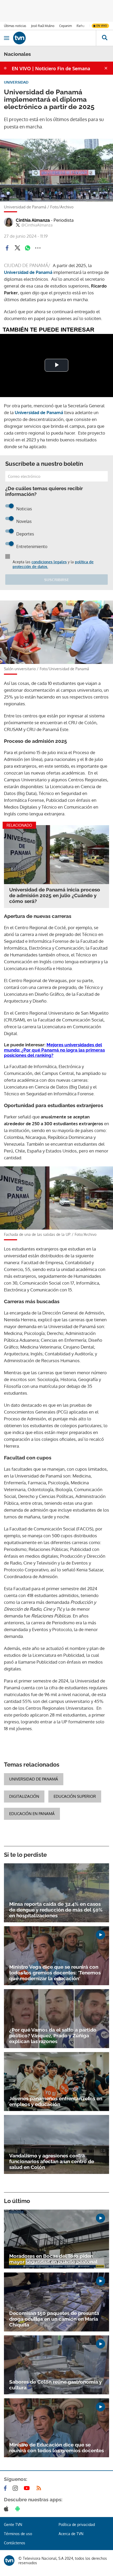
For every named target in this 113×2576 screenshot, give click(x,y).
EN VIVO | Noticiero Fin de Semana (51, 68)
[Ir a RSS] (40, 2488)
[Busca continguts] (104, 38)
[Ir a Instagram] (16, 2488)
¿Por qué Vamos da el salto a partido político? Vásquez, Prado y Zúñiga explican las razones (53, 2036)
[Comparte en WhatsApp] (28, 248)
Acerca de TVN (71, 2534)
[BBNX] (9, 2561)
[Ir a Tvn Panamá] (55, 38)
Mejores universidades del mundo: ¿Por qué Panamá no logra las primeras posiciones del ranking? (54, 1050)
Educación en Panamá (32, 1814)
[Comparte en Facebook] (7, 248)
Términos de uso (18, 2534)
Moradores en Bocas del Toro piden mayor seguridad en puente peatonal (53, 2259)
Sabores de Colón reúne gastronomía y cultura (55, 2385)
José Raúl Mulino (43, 26)
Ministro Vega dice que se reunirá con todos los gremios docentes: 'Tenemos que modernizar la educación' (55, 1973)
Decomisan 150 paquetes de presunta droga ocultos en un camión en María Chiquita (54, 2319)
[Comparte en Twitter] (17, 248)
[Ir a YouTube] (28, 2488)
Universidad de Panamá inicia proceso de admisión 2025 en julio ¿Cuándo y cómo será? (55, 895)
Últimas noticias (15, 26)
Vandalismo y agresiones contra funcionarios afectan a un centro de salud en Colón (52, 2161)
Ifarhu (80, 26)
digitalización (24, 1796)
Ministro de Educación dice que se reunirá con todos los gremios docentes (56, 2448)
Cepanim (65, 26)
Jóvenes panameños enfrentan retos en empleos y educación (56, 2101)
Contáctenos (15, 2543)
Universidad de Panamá (34, 1779)
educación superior (75, 1796)
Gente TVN (13, 2524)
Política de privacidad (77, 2524)
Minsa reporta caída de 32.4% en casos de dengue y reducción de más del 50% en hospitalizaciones (56, 1910)
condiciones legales (49, 562)
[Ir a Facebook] (6, 2488)
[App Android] (19, 2509)
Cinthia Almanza (45, 220)
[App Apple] (7, 2509)
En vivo (102, 26)
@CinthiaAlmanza (37, 225)
